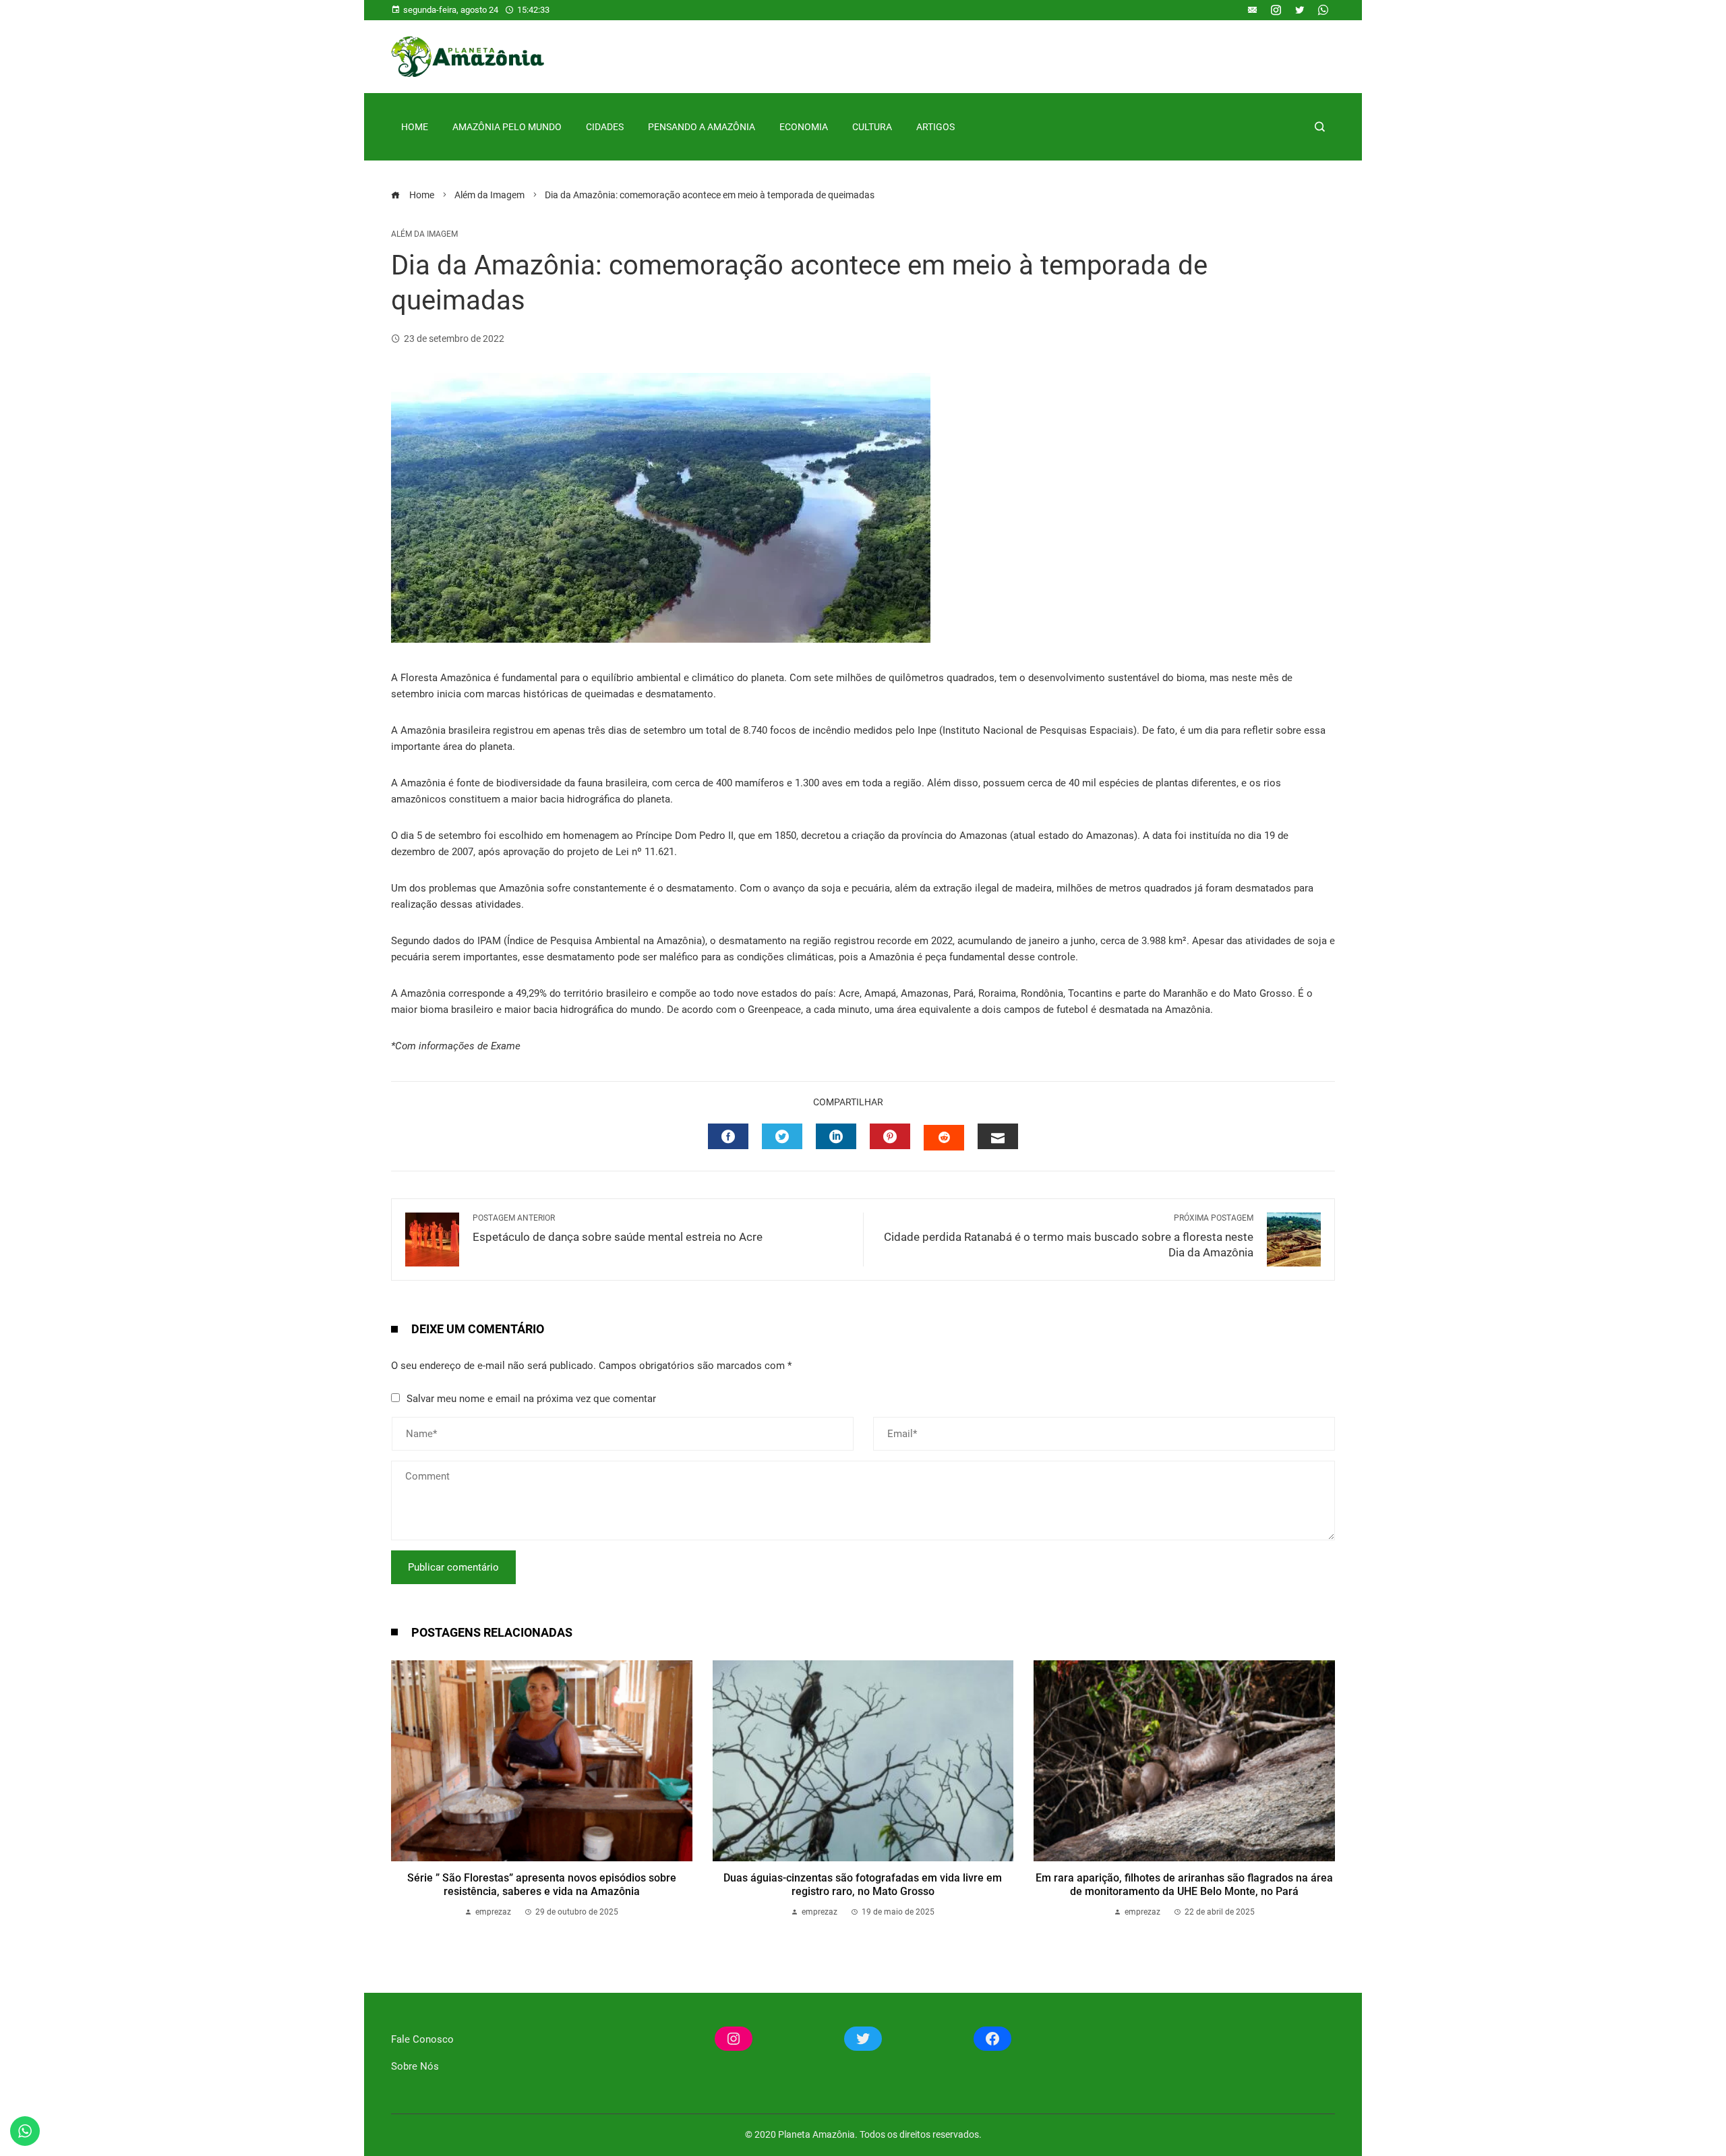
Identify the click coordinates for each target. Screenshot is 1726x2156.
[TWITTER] (782, 1136)
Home (415, 127)
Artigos (935, 127)
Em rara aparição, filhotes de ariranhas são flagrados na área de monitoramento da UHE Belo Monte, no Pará (1184, 1885)
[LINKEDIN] (836, 1136)
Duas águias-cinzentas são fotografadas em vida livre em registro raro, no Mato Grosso (863, 1885)
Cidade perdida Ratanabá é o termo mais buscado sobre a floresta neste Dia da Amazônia (1069, 1236)
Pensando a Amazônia (702, 127)
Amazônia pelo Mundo (507, 127)
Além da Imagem (424, 234)
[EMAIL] (998, 1136)
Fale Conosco (422, 2039)
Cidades (605, 127)
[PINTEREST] (890, 1136)
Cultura (872, 127)
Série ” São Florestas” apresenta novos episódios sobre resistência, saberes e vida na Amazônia (542, 1885)
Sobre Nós (415, 2066)
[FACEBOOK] (728, 1136)
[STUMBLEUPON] (944, 1138)
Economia (804, 127)
